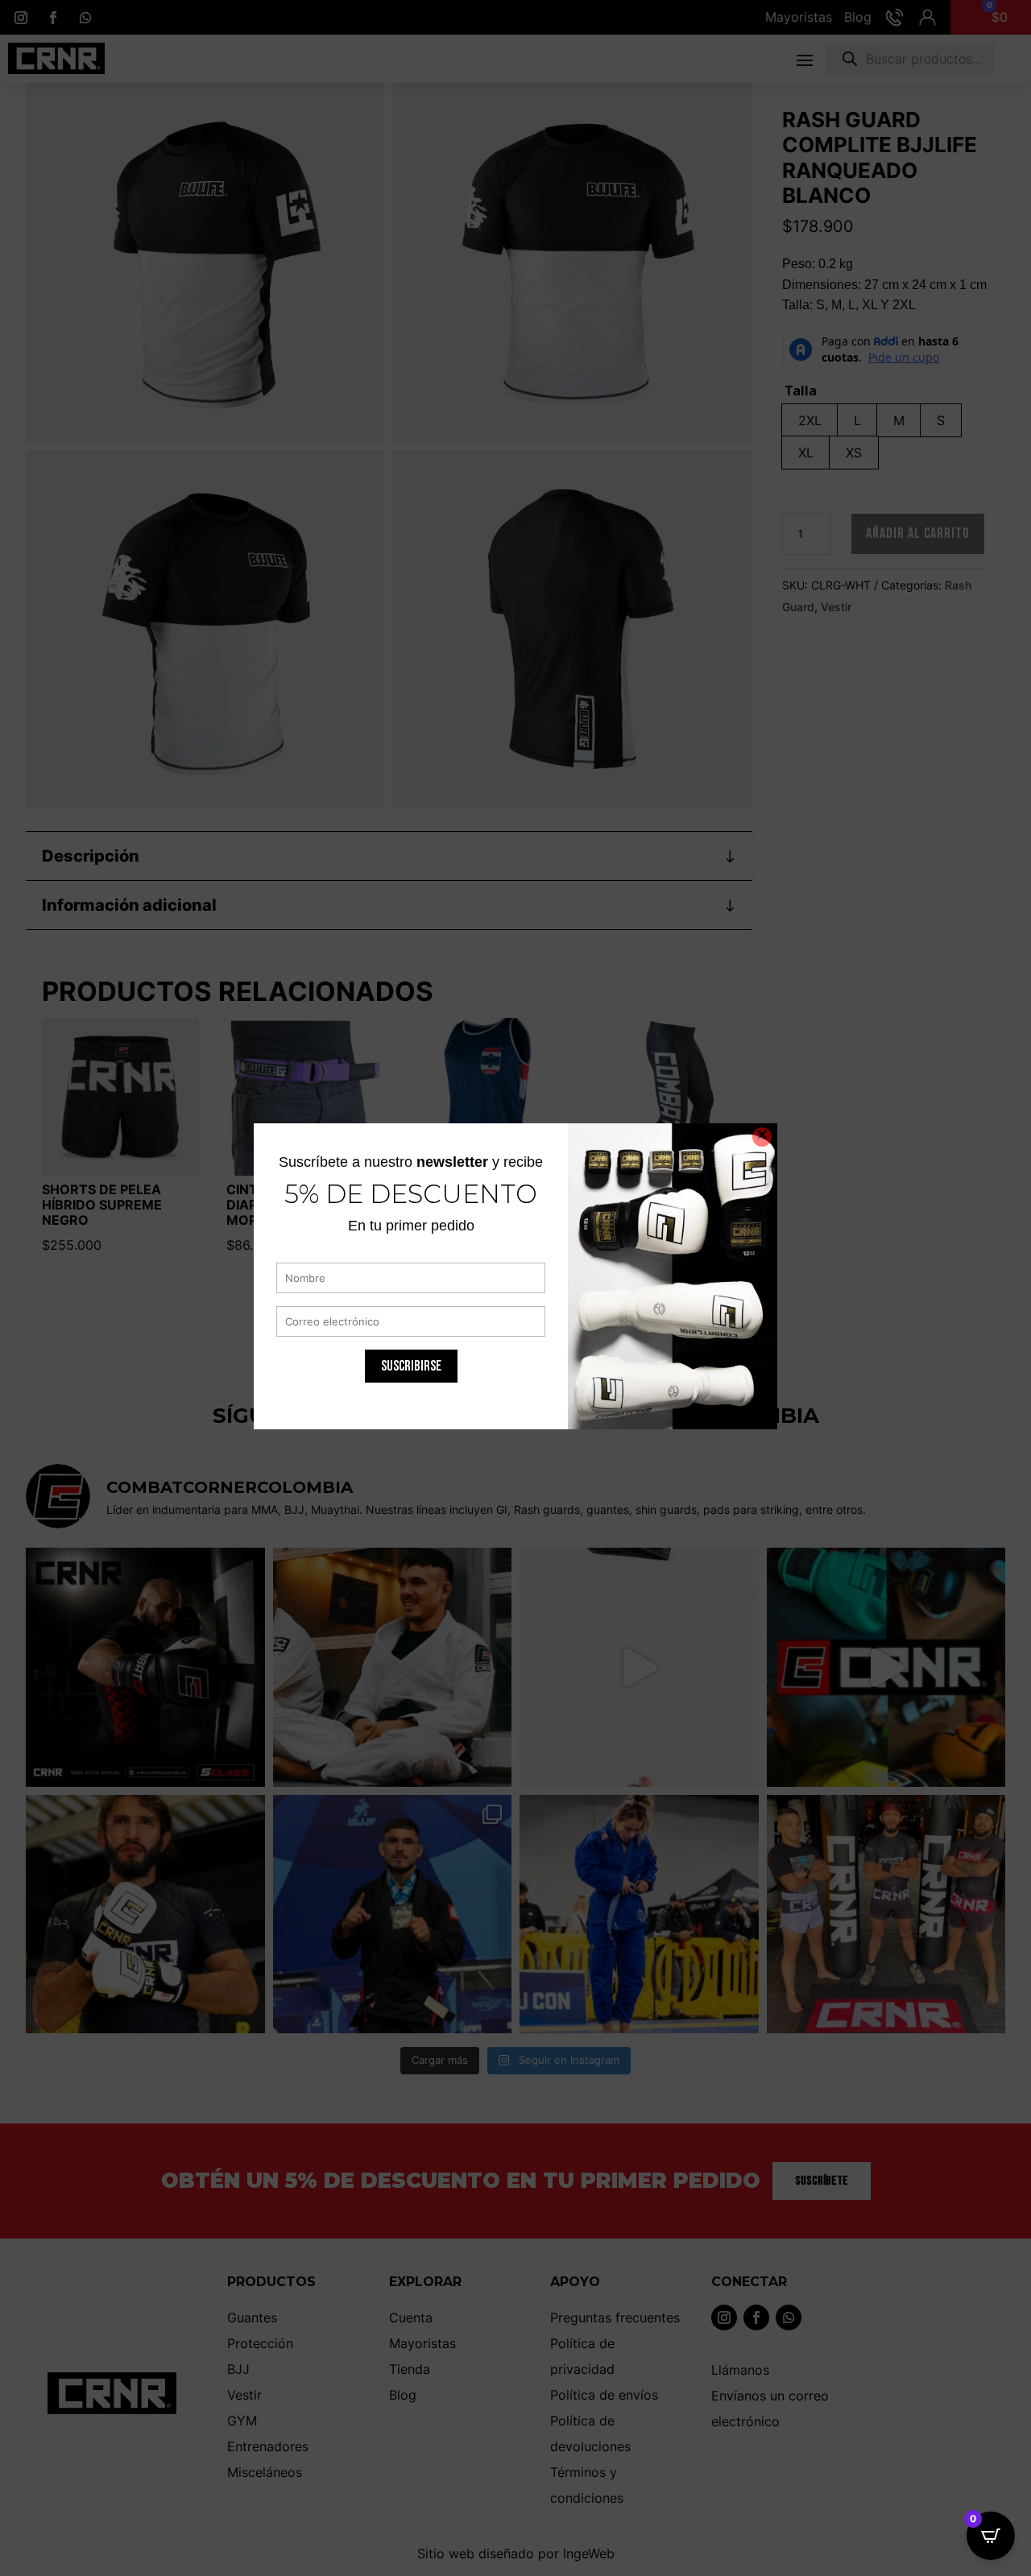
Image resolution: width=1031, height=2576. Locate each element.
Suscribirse (411, 1365)
